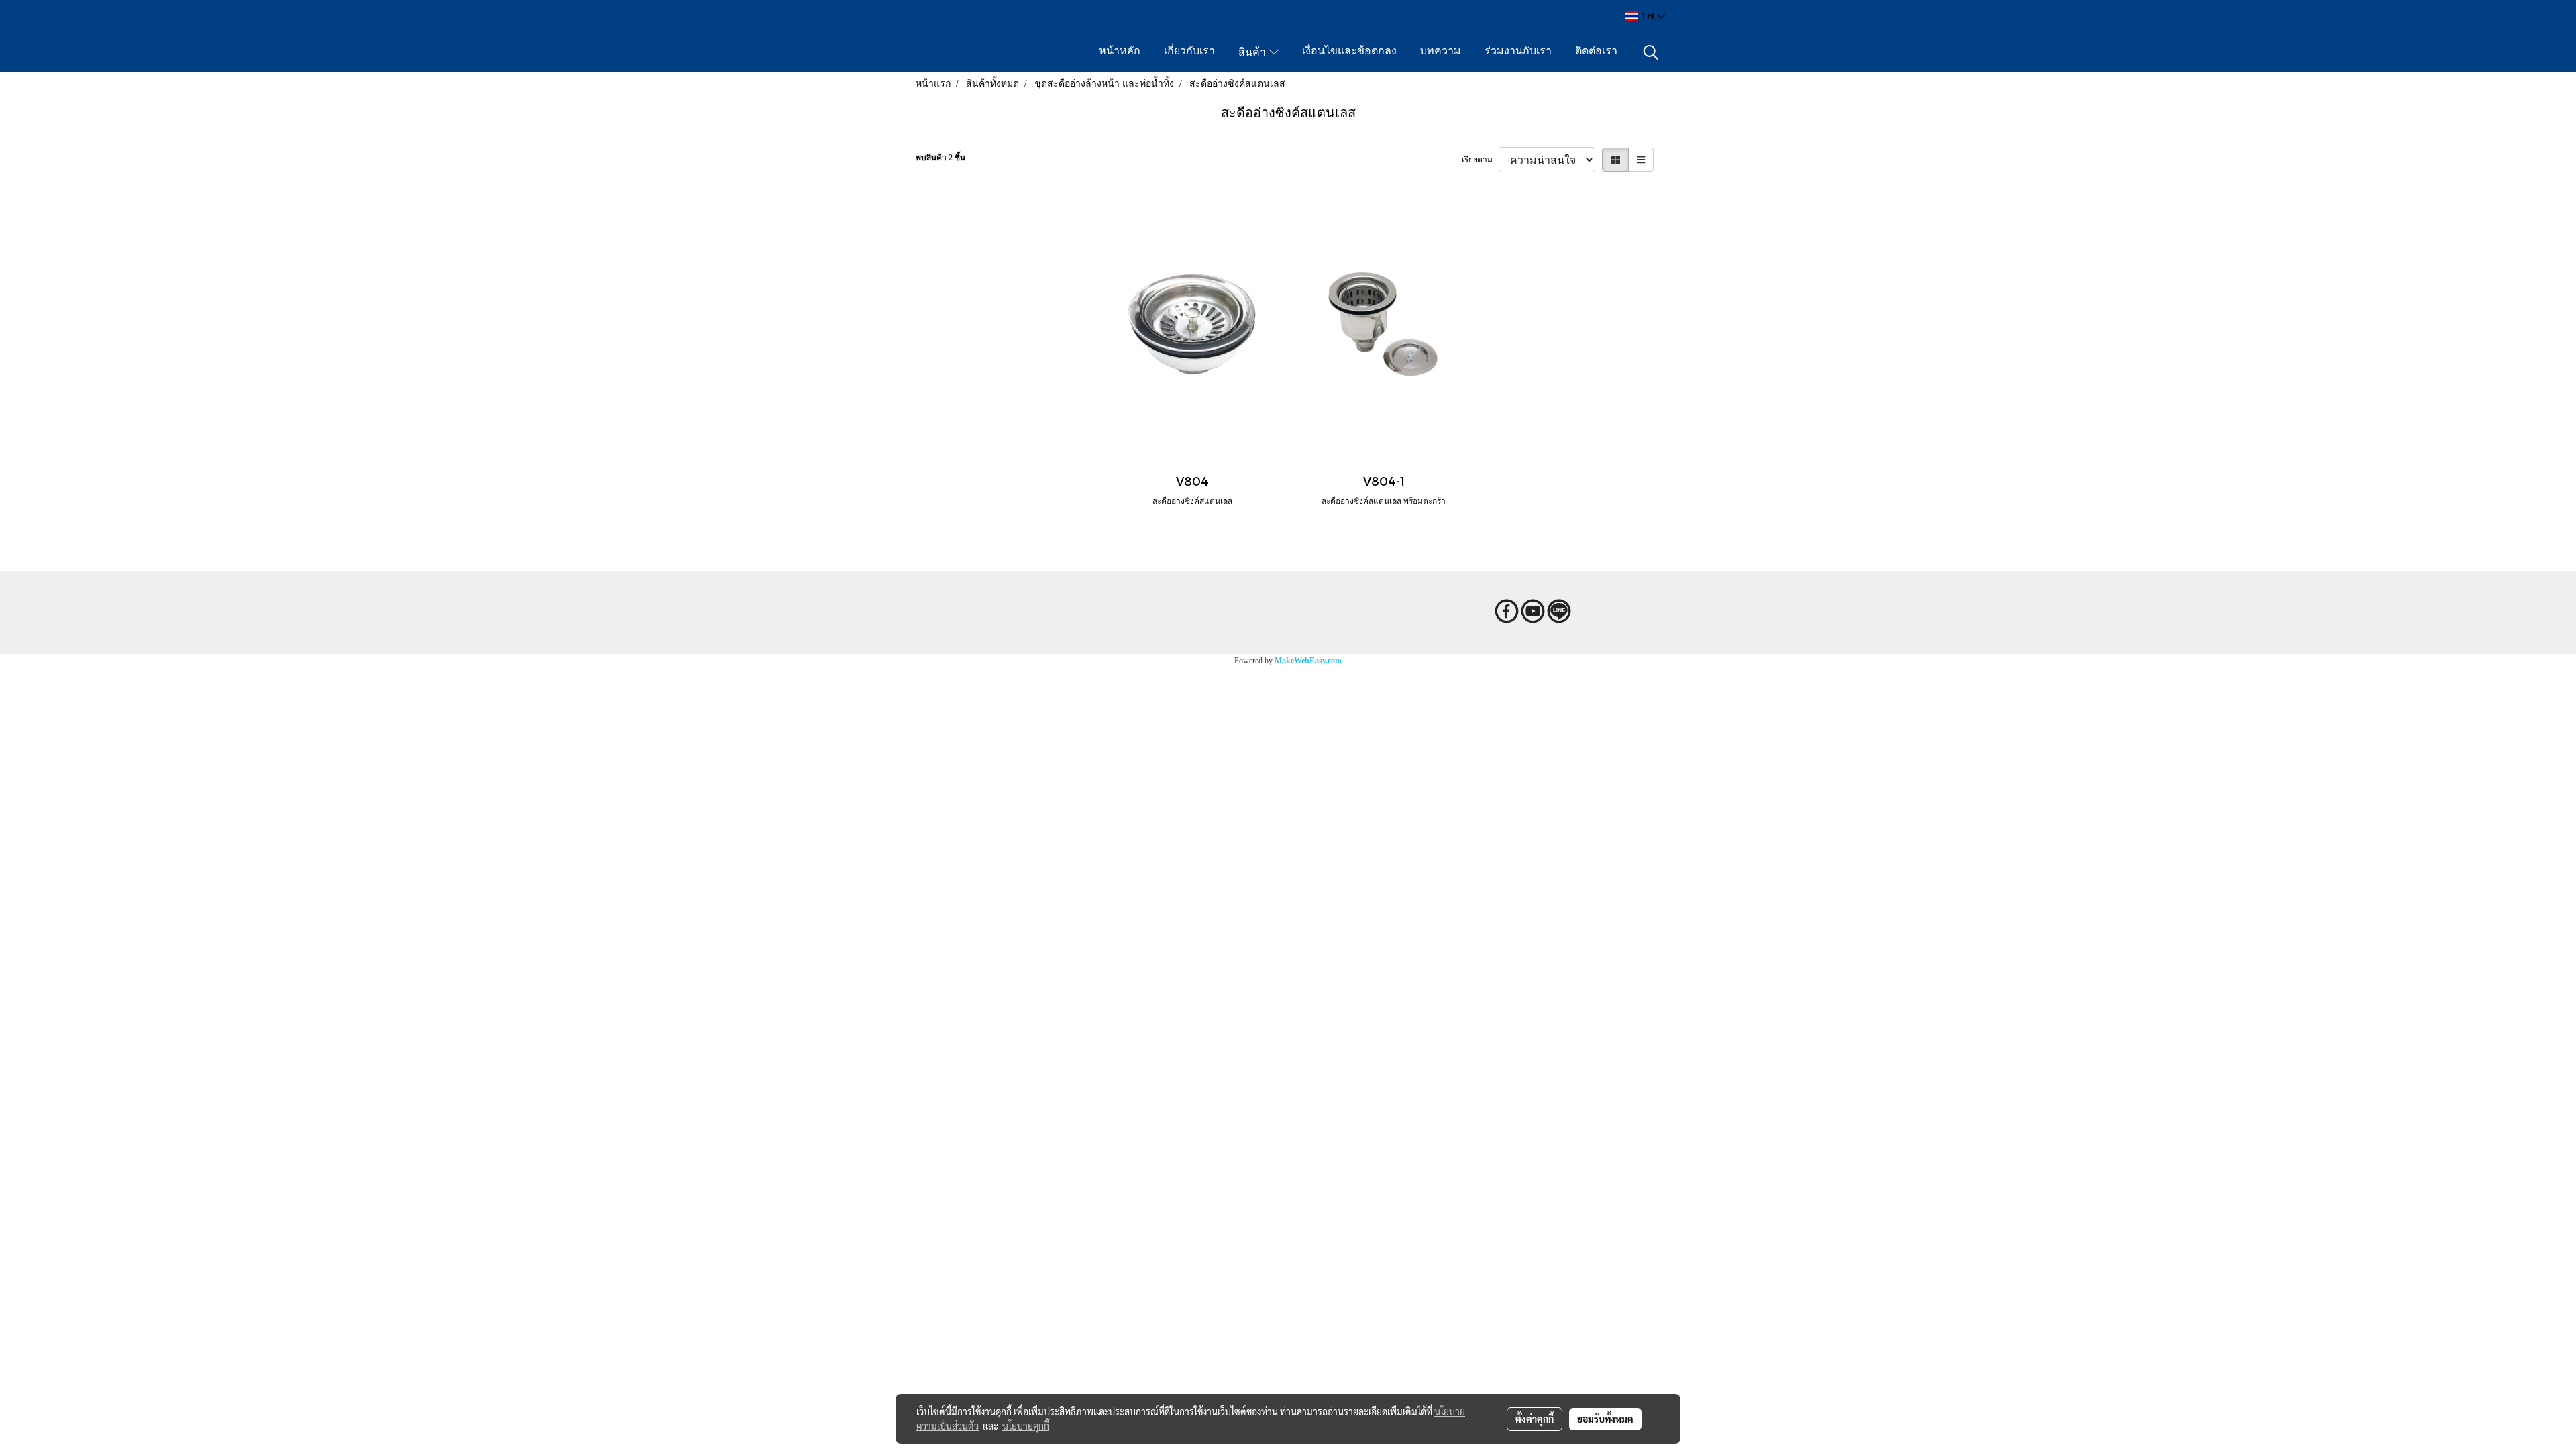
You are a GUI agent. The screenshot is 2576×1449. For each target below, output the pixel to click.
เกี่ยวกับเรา (1189, 52)
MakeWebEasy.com (1308, 661)
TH (1647, 16)
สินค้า (1254, 53)
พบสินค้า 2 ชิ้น (941, 158)
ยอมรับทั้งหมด (1605, 1419)
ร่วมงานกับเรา (1518, 52)
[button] (1651, 52)
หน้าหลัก (1120, 52)
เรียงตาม (1480, 160)
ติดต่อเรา (1596, 52)
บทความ (1441, 52)
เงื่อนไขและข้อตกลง (1349, 52)
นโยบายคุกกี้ (1026, 1426)
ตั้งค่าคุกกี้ (1535, 1419)
